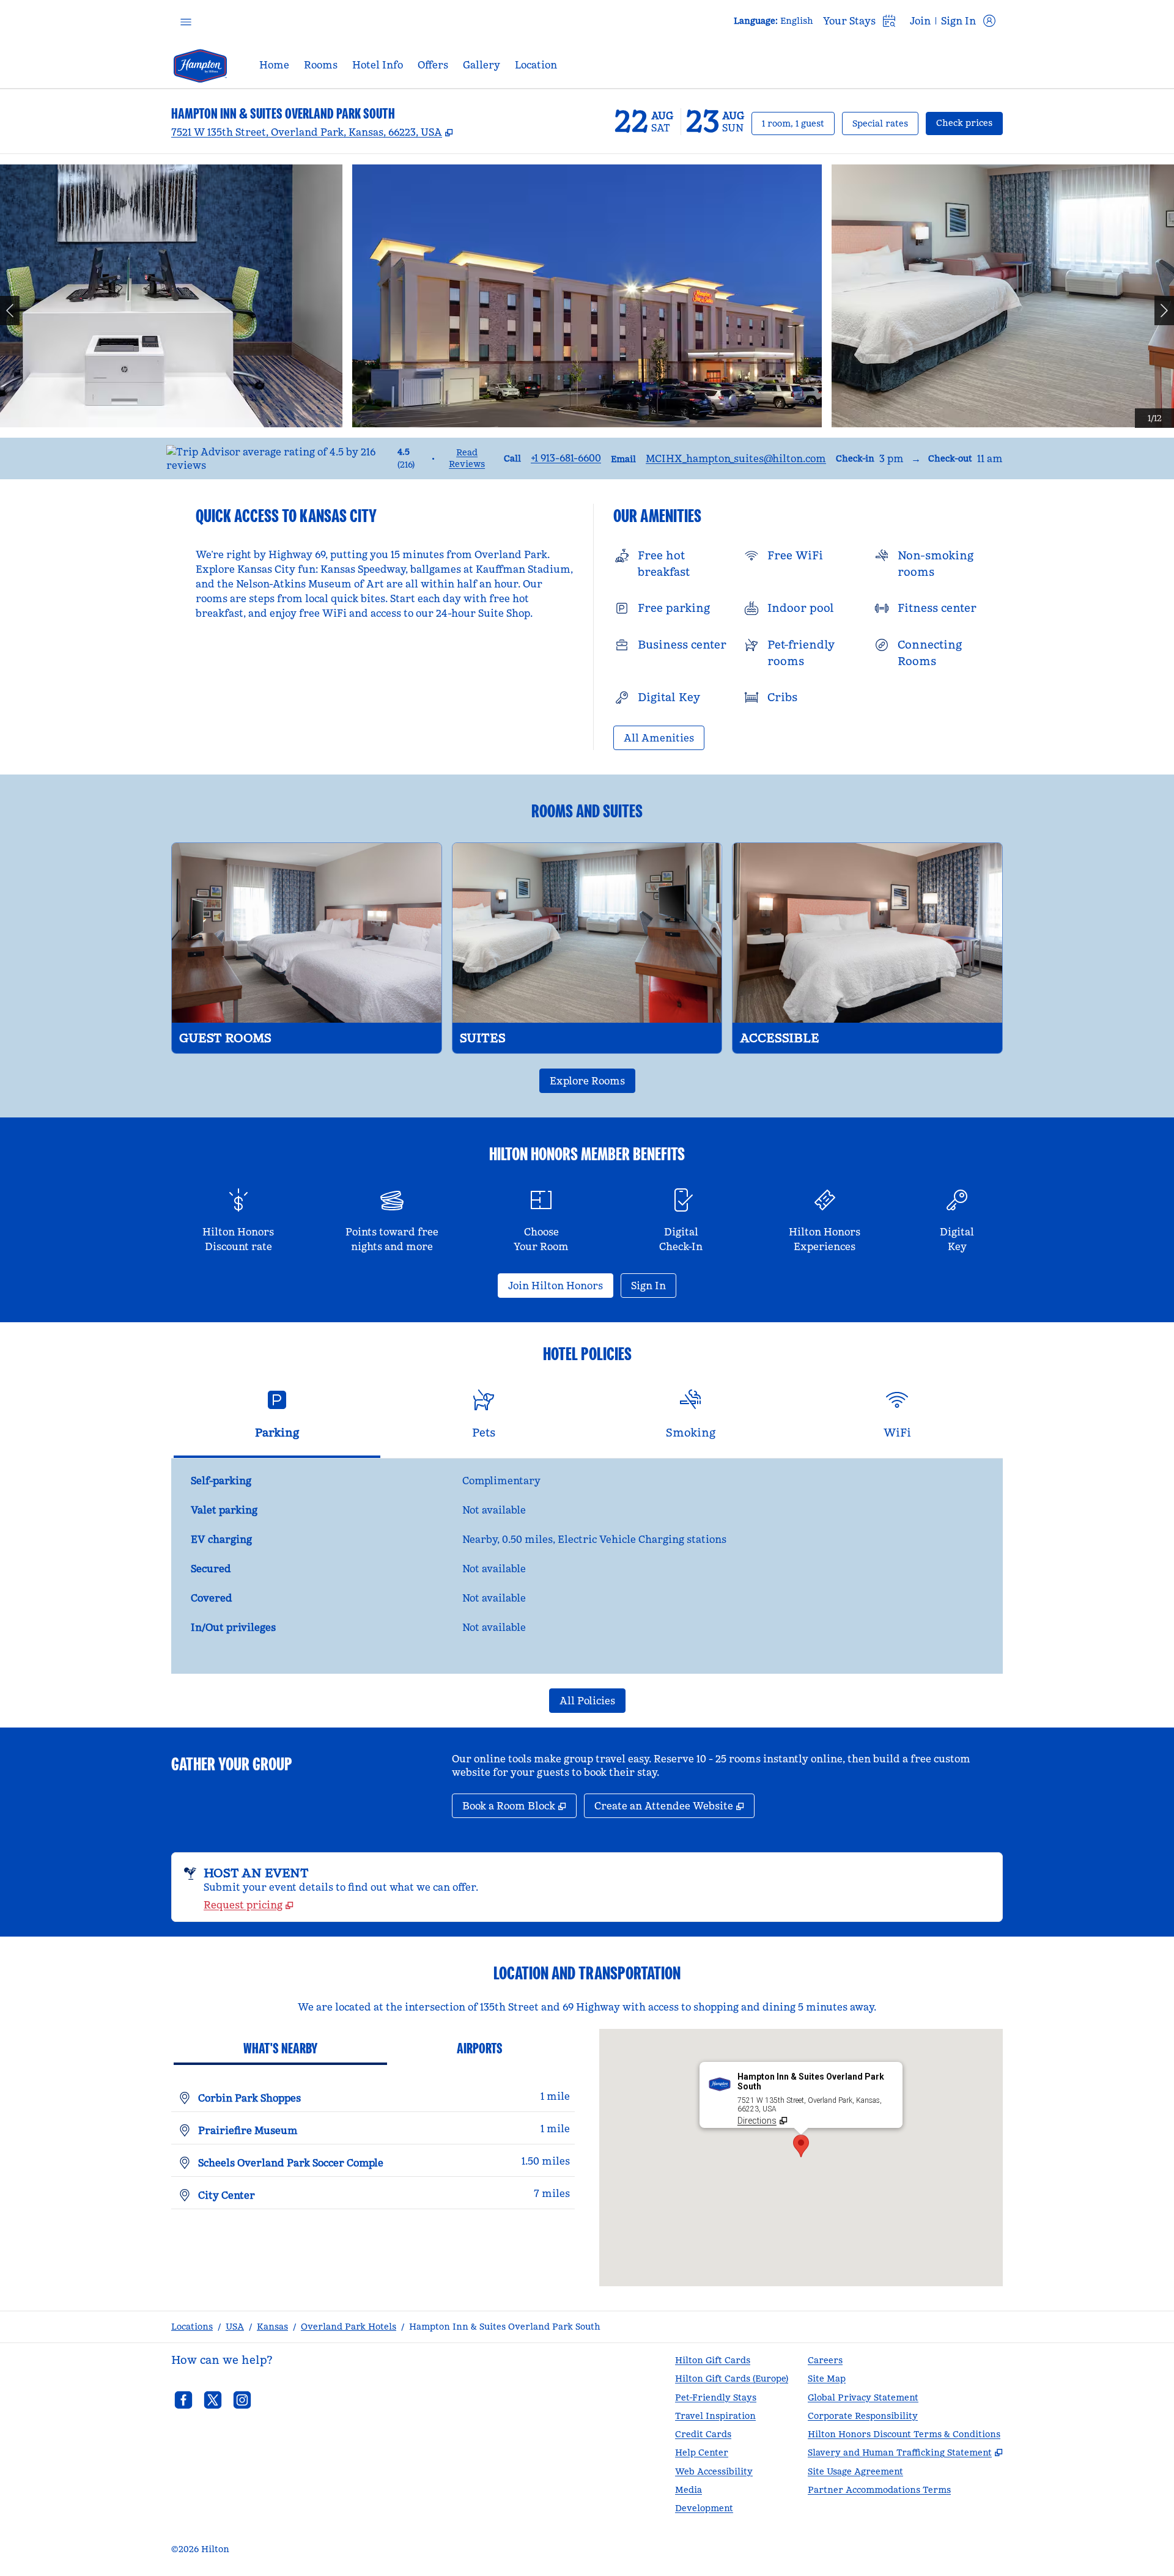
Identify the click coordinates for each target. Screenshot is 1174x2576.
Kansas (272, 2327)
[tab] (277, 1419)
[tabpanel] (587, 1566)
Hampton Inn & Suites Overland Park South (505, 2327)
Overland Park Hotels (349, 2327)
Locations (192, 2327)
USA (235, 2327)
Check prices (969, 123)
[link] (566, 458)
